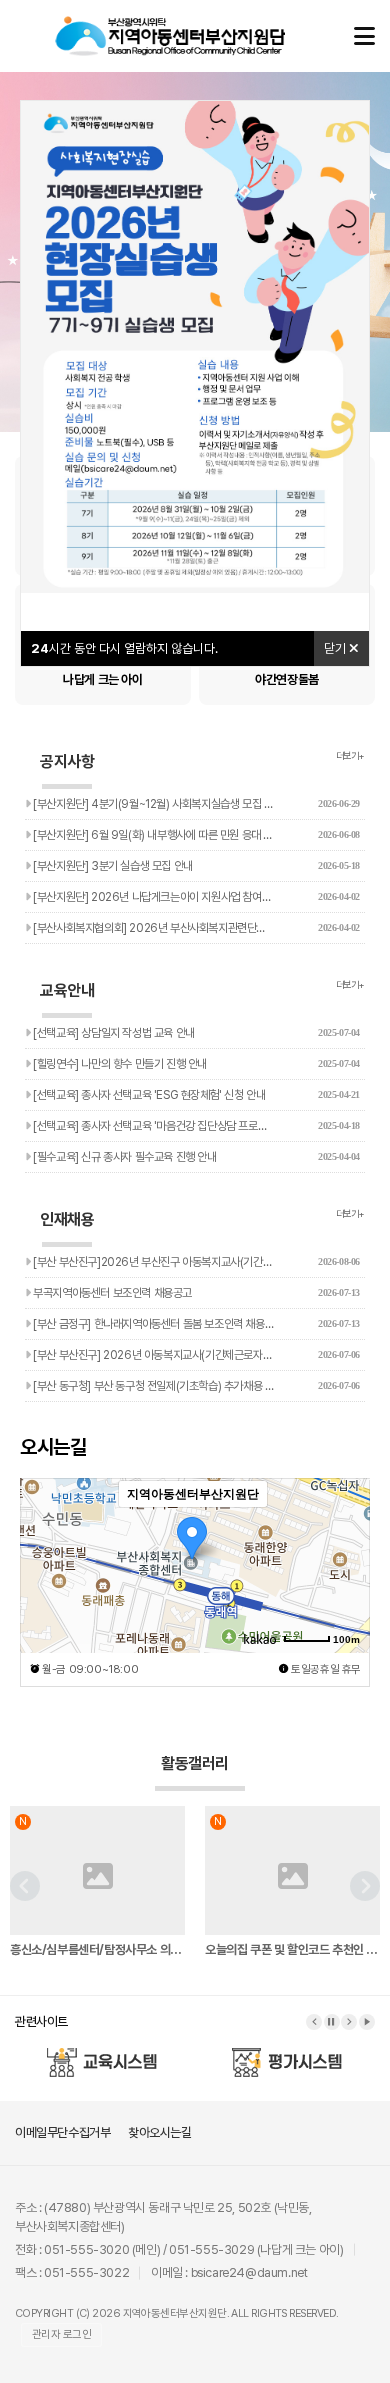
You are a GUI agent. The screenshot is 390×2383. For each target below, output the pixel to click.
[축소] (345, 1562)
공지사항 (67, 761)
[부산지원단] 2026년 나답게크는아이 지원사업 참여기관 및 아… (195, 897)
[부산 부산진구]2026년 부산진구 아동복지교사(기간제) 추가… (195, 1262)
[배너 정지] (332, 2022)
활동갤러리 (195, 1763)
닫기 (336, 648)
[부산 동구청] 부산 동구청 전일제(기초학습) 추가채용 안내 (195, 1386)
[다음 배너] (349, 2022)
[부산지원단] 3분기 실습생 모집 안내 (195, 866)
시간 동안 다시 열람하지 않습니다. (124, 648)
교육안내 (67, 990)
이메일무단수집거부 (62, 2132)
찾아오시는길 (160, 2132)
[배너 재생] (367, 2022)
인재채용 (67, 1219)
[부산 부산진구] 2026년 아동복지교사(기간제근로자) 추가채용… (195, 1355)
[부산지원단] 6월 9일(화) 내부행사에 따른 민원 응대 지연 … (195, 835)
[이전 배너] (314, 2022)
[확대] (345, 1529)
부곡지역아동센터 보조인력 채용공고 (195, 1293)
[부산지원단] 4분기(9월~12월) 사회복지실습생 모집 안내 (195, 804)
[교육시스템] (103, 2053)
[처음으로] (170, 25)
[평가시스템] (288, 2053)
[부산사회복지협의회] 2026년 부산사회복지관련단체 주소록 (195, 928)
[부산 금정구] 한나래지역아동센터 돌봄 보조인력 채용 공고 (195, 1324)
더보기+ (350, 755)
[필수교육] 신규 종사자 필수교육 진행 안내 (195, 1157)
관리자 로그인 (61, 2334)
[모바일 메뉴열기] (364, 36)
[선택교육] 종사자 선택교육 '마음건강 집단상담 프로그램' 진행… (195, 1126)
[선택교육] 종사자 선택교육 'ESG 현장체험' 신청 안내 (195, 1095)
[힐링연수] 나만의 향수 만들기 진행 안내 (195, 1064)
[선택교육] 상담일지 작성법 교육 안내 (195, 1033)
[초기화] (345, 1600)
